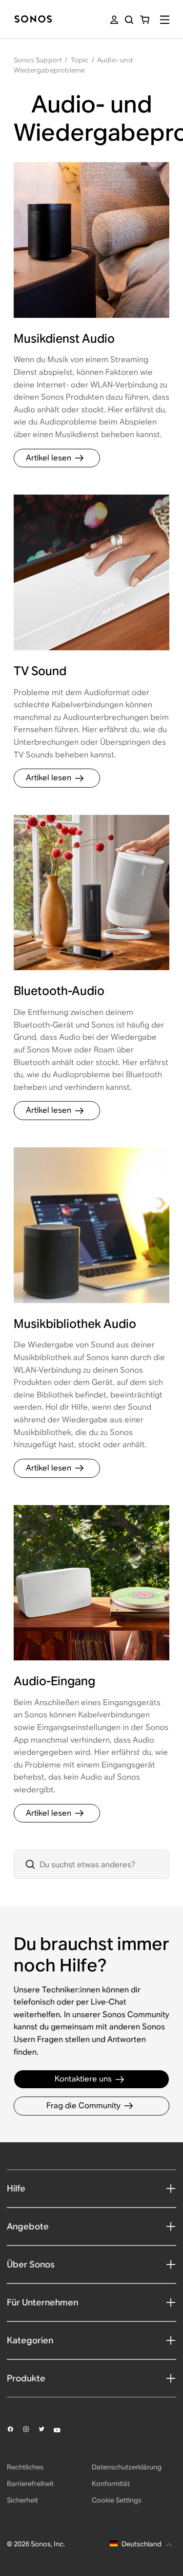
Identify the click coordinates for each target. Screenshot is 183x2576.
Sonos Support (38, 60)
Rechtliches (25, 2467)
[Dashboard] (33, 20)
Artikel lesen (49, 458)
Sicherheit (22, 2500)
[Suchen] (129, 20)
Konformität (111, 2484)
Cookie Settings (117, 2500)
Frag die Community (83, 2106)
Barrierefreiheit (30, 2484)
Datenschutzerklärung (127, 2467)
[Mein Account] (114, 20)
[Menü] (165, 20)
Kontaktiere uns (83, 2079)
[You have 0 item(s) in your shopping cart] (145, 20)
